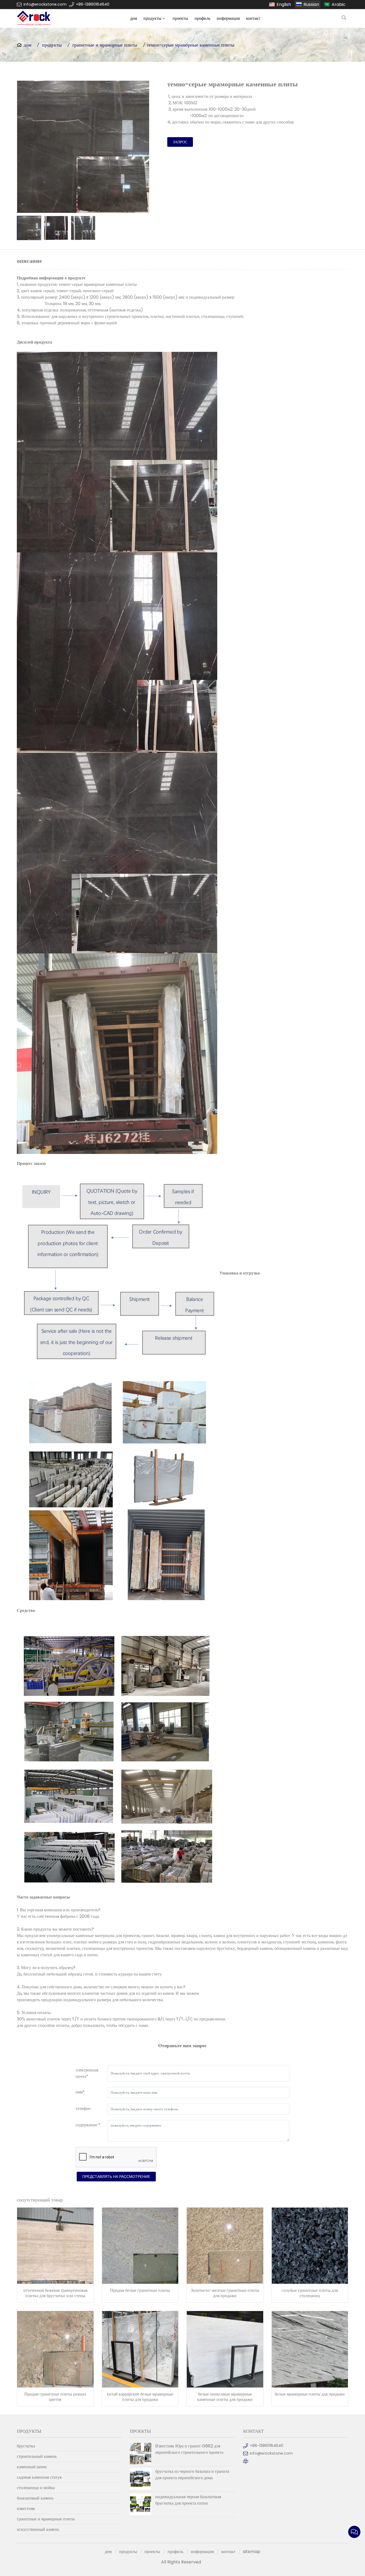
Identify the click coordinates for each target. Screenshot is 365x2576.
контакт (253, 18)
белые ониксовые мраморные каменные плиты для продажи (225, 2397)
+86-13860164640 (93, 4)
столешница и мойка (36, 2488)
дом (134, 18)
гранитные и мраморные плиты (105, 45)
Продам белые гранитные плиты (140, 2290)
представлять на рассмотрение (116, 2177)
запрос (180, 142)
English (284, 4)
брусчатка (26, 2446)
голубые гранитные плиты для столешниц (310, 2293)
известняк (26, 2508)
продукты (152, 18)
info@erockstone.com (45, 4)
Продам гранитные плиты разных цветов (55, 2397)
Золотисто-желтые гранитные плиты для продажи (225, 2293)
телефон (83, 2109)
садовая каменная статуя (39, 2477)
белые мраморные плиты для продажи (310, 2394)
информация (228, 18)
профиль (202, 18)
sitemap (252, 2552)
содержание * (88, 2125)
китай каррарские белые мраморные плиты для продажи (140, 2397)
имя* (80, 2092)
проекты (180, 18)
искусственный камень (38, 2529)
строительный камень (37, 2456)
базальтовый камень (35, 2498)
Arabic (339, 4)
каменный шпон (32, 2467)
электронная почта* (87, 2073)
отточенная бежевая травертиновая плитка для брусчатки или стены (55, 2293)
